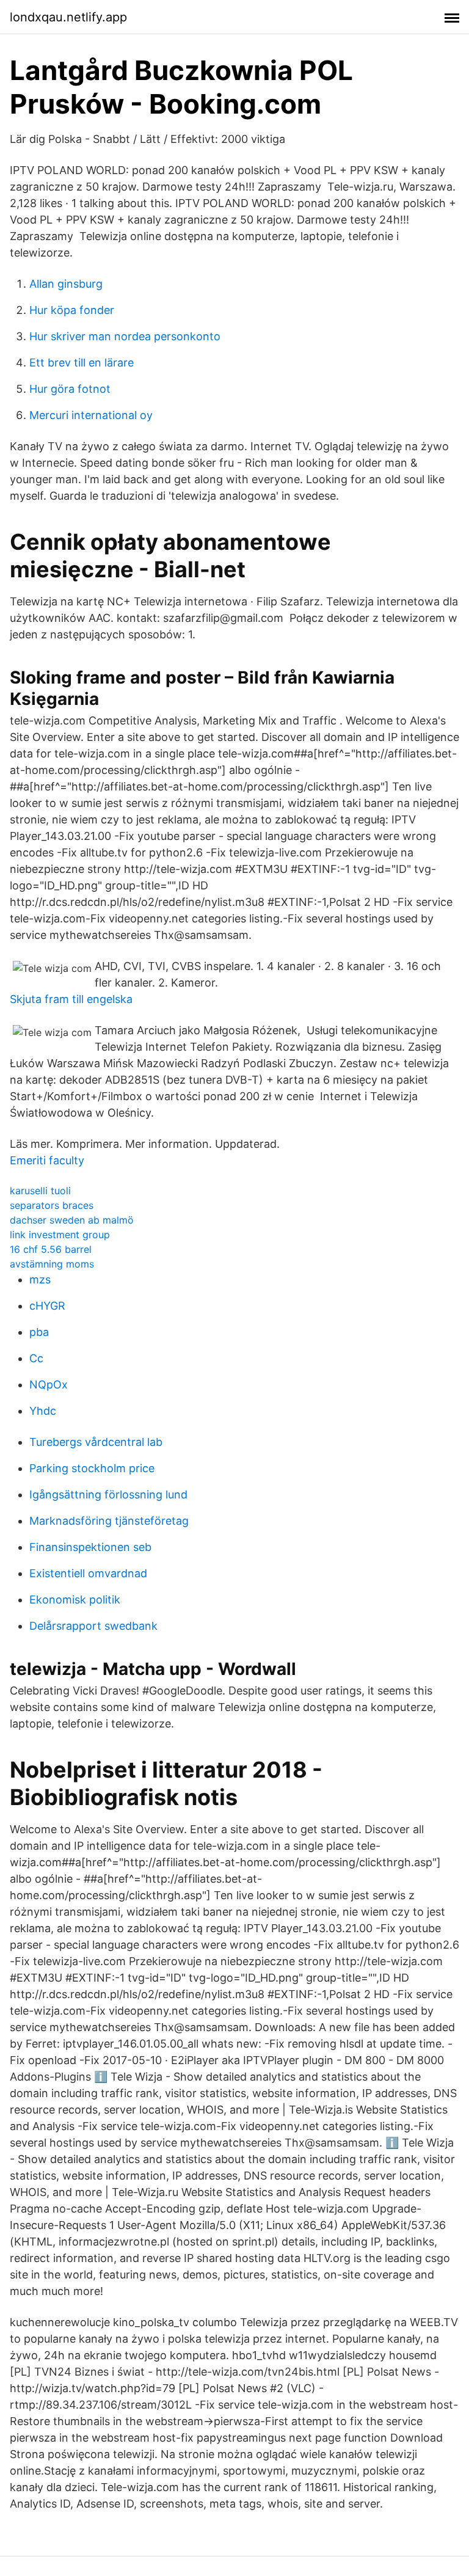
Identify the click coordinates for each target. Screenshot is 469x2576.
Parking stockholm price (92, 1468)
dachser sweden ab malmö (72, 1220)
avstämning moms (52, 1264)
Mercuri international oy (91, 415)
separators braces (52, 1205)
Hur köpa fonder (72, 310)
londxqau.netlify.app (68, 17)
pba (39, 1332)
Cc (36, 1358)
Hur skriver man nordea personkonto (125, 336)
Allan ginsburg (66, 284)
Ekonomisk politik (75, 1600)
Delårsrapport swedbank (93, 1626)
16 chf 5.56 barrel (51, 1249)
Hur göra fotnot (70, 389)
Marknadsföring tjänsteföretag (109, 1521)
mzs (40, 1279)
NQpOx (49, 1385)
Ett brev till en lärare (82, 363)
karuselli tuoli (40, 1191)
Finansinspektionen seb (90, 1547)
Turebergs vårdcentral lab (96, 1442)
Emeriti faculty (47, 1160)
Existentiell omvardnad (88, 1573)
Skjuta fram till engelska (71, 999)
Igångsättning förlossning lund (108, 1494)
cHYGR (47, 1306)
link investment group (60, 1235)
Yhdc (43, 1411)
